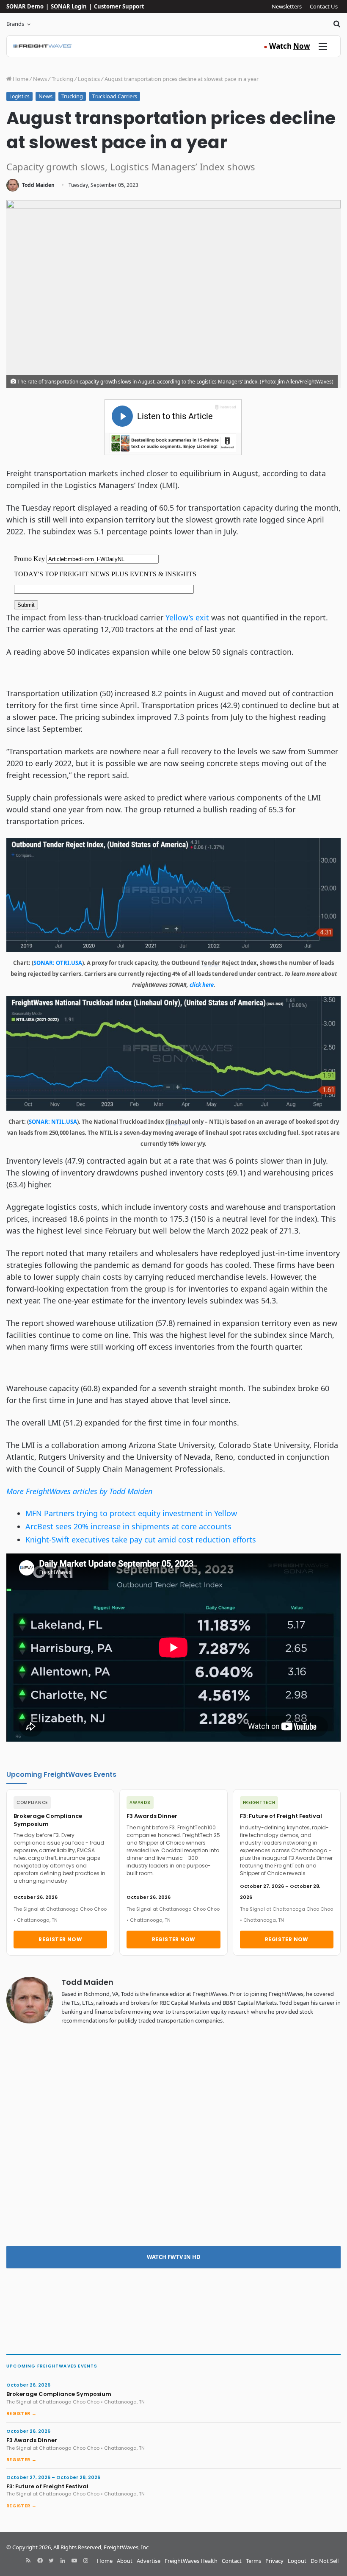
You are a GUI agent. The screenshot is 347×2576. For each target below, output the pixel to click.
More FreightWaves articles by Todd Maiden (79, 1491)
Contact (232, 2561)
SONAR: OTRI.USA (58, 963)
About (125, 2561)
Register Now (60, 1939)
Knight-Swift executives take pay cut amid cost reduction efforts (141, 1539)
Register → (21, 2413)
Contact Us (324, 6)
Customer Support (119, 6)
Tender (211, 963)
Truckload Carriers (114, 96)
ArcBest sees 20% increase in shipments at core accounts (128, 1526)
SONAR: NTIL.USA (53, 1122)
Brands (15, 24)
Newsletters (287, 6)
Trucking (62, 79)
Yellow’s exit (186, 617)
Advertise (149, 2561)
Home (20, 79)
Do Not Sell (325, 2561)
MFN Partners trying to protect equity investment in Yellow (131, 1513)
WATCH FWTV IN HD (174, 2257)
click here (202, 985)
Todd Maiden (38, 185)
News (40, 79)
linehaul (179, 1122)
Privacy (274, 2561)
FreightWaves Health (191, 2561)
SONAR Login (69, 6)
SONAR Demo (25, 6)
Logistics (89, 79)
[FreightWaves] (43, 46)
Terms (253, 2561)
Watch (287, 46)
